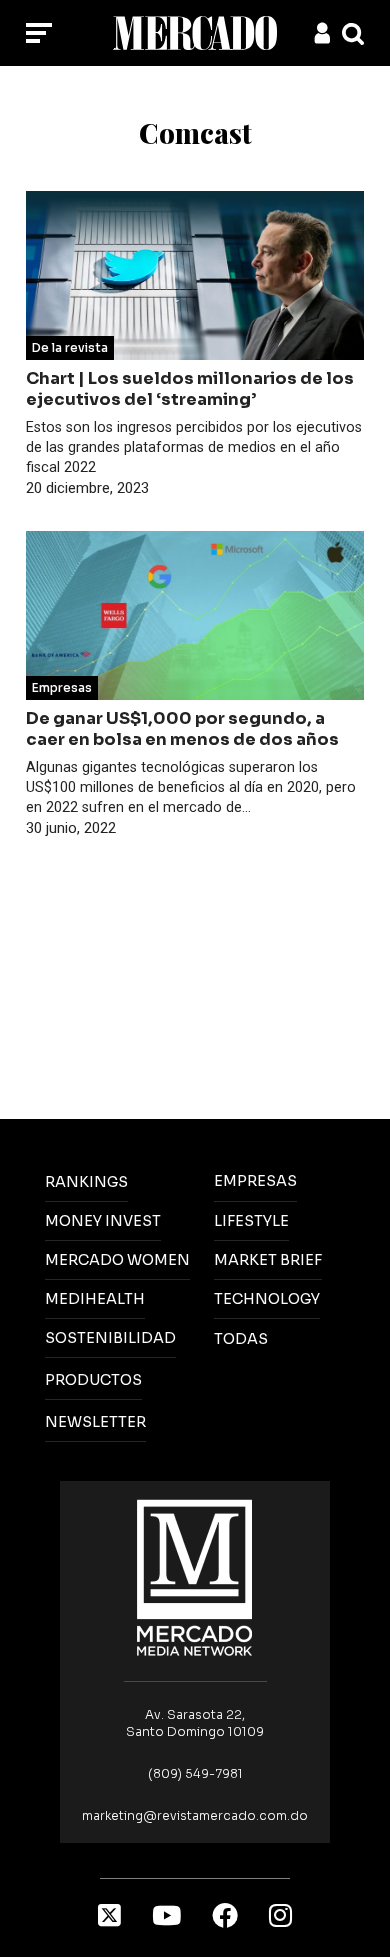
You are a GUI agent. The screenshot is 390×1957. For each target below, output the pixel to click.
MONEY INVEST (103, 1221)
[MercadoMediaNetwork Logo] (195, 1576)
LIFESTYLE (251, 1221)
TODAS (241, 1339)
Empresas (62, 687)
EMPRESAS (255, 1181)
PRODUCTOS (93, 1380)
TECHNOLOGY (267, 1299)
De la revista (70, 347)
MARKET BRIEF (268, 1260)
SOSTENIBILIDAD (110, 1338)
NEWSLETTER (95, 1422)
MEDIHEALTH (95, 1299)
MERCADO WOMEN (117, 1260)
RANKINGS (86, 1182)
